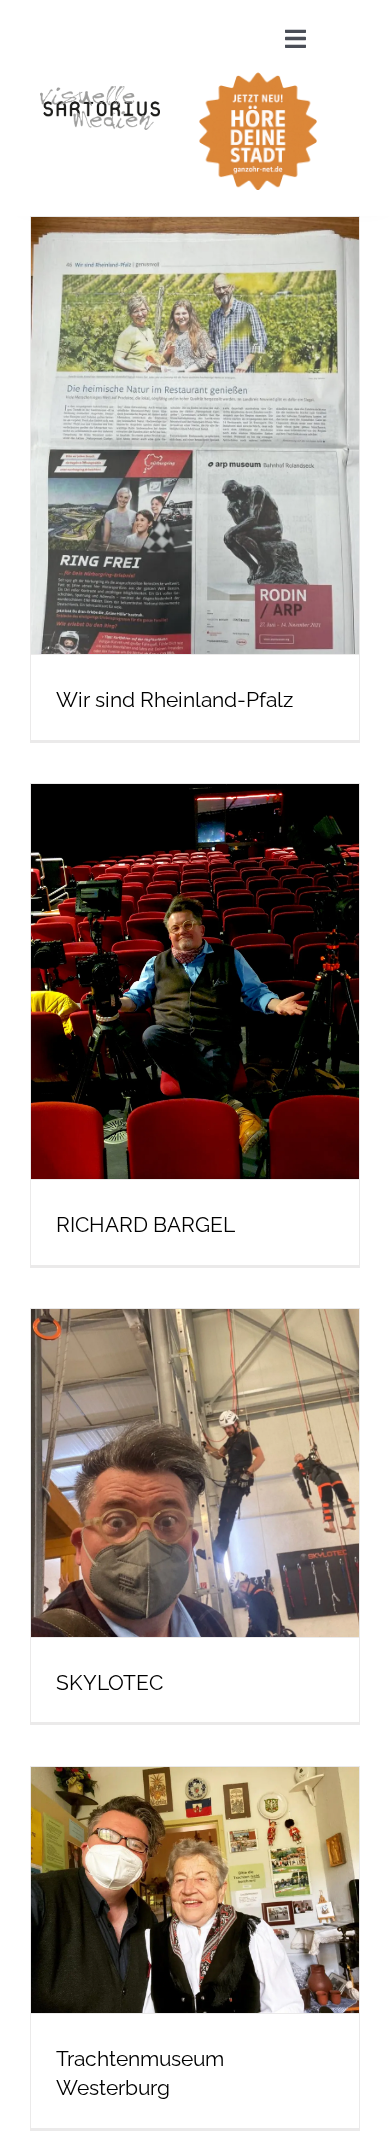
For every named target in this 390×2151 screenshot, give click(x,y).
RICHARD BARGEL (145, 1224)
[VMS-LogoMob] (100, 93)
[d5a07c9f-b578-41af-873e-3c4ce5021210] (258, 70)
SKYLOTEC (109, 1682)
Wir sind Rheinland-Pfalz (174, 699)
